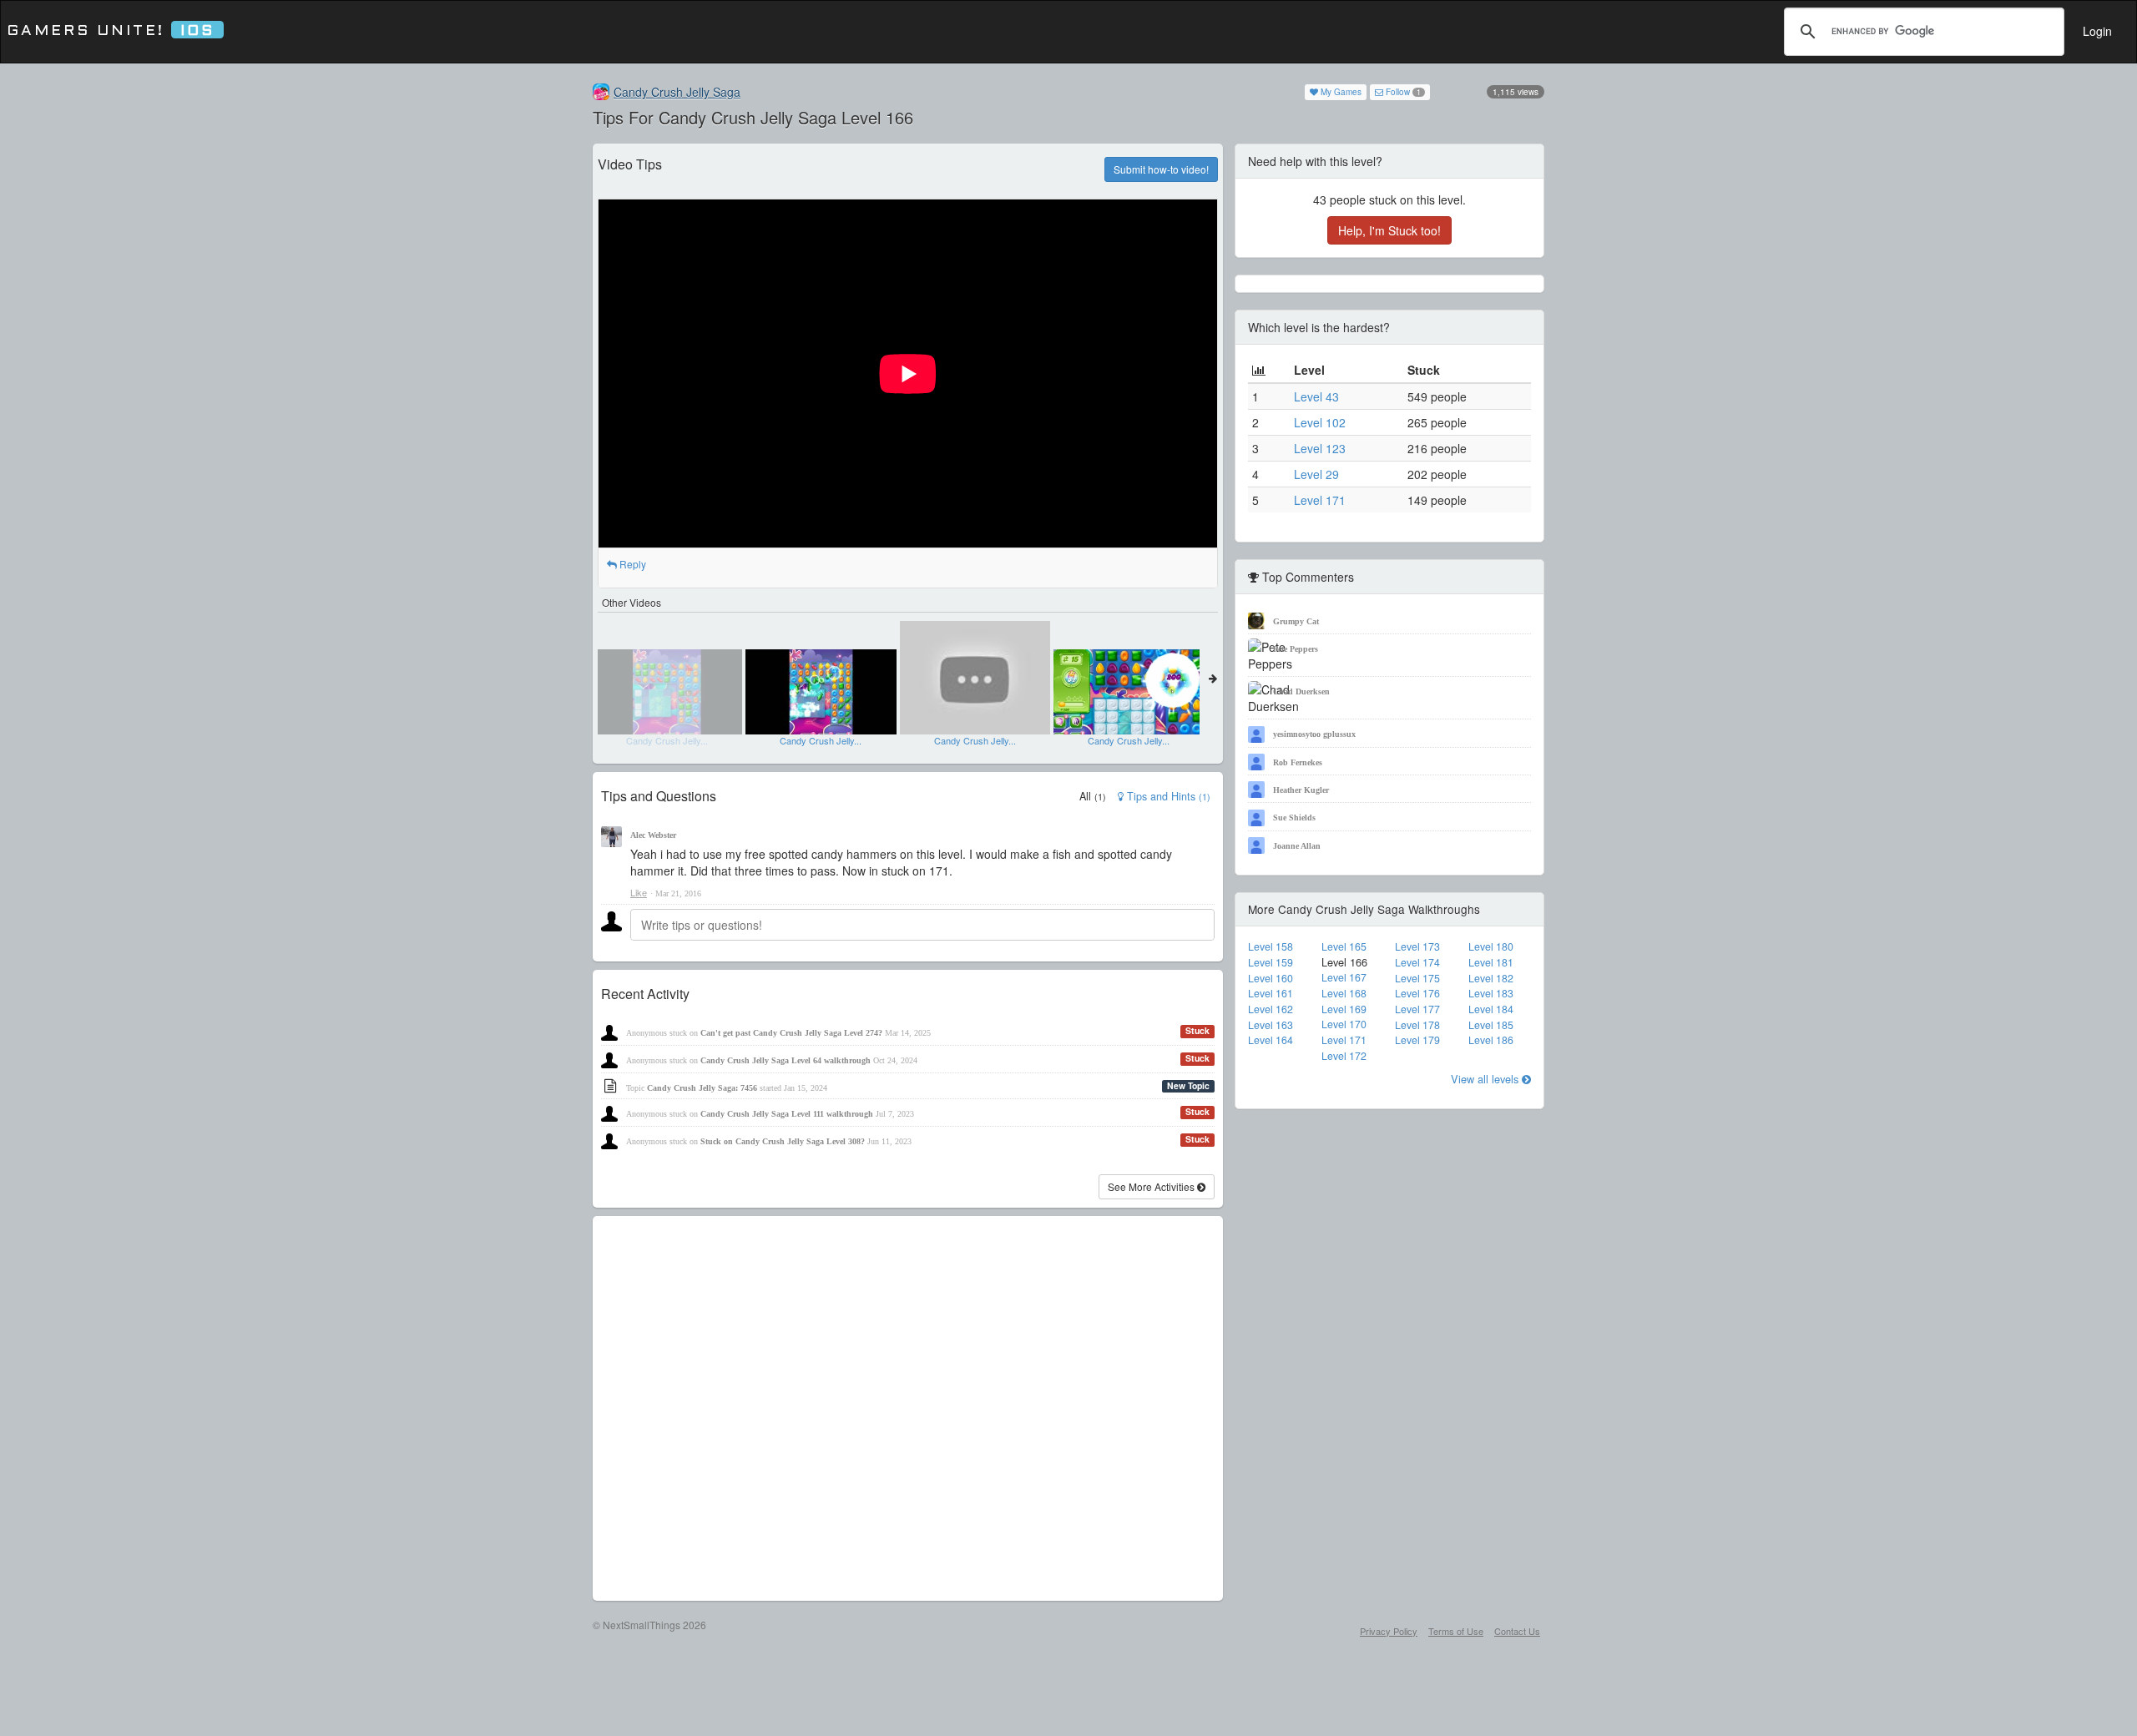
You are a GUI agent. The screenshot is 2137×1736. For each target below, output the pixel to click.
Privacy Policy (1389, 1631)
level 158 (1271, 946)
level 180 (1491, 946)
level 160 (1271, 978)
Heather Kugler (1301, 790)
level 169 (1344, 1009)
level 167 (1344, 977)
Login (2097, 31)
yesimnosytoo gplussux (1314, 734)
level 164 (1271, 1040)
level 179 (1417, 1040)
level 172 (1344, 1056)
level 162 (1271, 1009)
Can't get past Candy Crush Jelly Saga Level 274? (791, 1033)
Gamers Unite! (111, 31)
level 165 (1344, 946)
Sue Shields (1294, 818)
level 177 (1417, 1009)
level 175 (1417, 978)
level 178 (1417, 1025)
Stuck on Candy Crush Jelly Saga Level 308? (783, 1141)
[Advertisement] (908, 1408)
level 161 (1271, 993)
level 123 (1320, 448)
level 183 (1491, 993)
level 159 (1271, 962)
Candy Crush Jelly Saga (677, 92)
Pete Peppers (1296, 649)
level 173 (1417, 946)
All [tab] (1093, 796)
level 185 (1491, 1025)
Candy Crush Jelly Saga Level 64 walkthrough (786, 1060)
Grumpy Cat (1296, 621)
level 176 (1417, 993)
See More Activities (1152, 1186)
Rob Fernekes (1298, 762)
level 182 (1491, 978)
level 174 (1417, 962)
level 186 (1491, 1040)
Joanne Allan (1297, 846)
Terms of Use (1456, 1631)
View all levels (1486, 1079)
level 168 (1344, 993)
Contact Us (1517, 1631)
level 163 (1271, 1025)
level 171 (1320, 500)
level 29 (1316, 474)
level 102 (1320, 422)
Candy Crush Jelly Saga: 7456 (702, 1088)
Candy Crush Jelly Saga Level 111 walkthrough (787, 1114)
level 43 (1316, 396)
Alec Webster (653, 835)
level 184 (1491, 1009)
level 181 (1491, 962)
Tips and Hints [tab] (1167, 796)
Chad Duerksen (1301, 691)
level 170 (1344, 1024)
